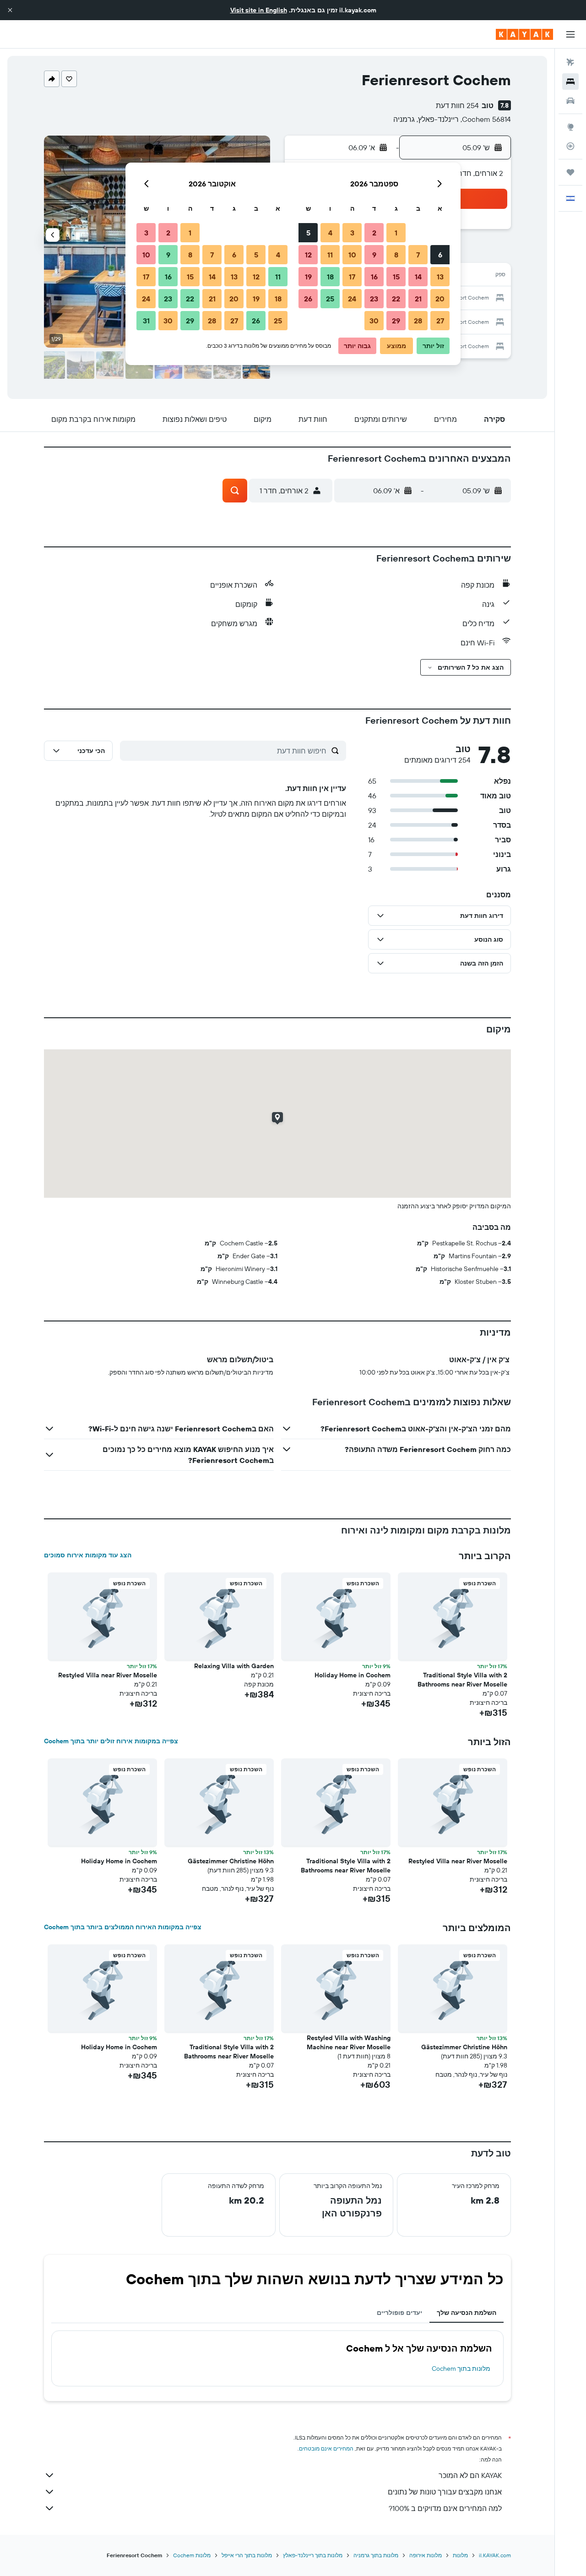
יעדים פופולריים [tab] (399, 2313)
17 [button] (352, 277)
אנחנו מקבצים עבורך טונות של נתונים (445, 2492)
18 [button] (330, 277)
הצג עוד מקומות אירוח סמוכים (88, 1555)
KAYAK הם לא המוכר (470, 2475)
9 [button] (374, 255)
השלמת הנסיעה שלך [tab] (467, 2313)
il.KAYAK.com (495, 2555)
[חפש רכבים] (570, 101)
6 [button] (440, 255)
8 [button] (396, 255)
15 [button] (396, 277)
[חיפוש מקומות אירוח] (570, 82)
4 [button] (330, 233)
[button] (10, 10)
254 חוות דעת (457, 105)
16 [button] (374, 277)
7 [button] (418, 255)
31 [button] (146, 321)
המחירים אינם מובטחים (326, 2448)
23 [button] (374, 299)
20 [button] (440, 299)
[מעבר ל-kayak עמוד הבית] (524, 34)
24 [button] (352, 299)
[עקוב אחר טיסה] (570, 146)
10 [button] (352, 255)
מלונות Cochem (192, 2555)
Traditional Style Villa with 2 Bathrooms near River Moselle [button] (462, 1680)
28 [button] (418, 321)
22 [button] (396, 299)
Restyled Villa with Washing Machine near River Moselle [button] (349, 2042)
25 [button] (330, 299)
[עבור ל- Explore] (570, 127)
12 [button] (308, 255)
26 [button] (308, 299)
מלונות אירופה (426, 2555)
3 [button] (352, 233)
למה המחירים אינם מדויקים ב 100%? (445, 2508)
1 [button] (396, 233)
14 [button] (418, 277)
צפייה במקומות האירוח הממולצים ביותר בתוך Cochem (123, 1927)
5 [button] (308, 233)
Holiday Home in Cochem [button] (353, 1675)
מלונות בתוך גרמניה (376, 2555)
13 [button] (440, 277)
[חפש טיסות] (570, 62)
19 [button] (308, 277)
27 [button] (440, 321)
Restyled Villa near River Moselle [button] (108, 1675)
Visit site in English (259, 10)
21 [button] (418, 299)
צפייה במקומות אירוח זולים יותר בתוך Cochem (111, 1741)
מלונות (460, 2555)
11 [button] (330, 255)
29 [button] (396, 321)
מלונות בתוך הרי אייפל (247, 2555)
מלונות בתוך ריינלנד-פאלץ (313, 2555)
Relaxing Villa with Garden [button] (234, 1666)
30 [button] (374, 321)
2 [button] (374, 233)
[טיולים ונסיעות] (570, 172)
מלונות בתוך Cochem (461, 2369)
